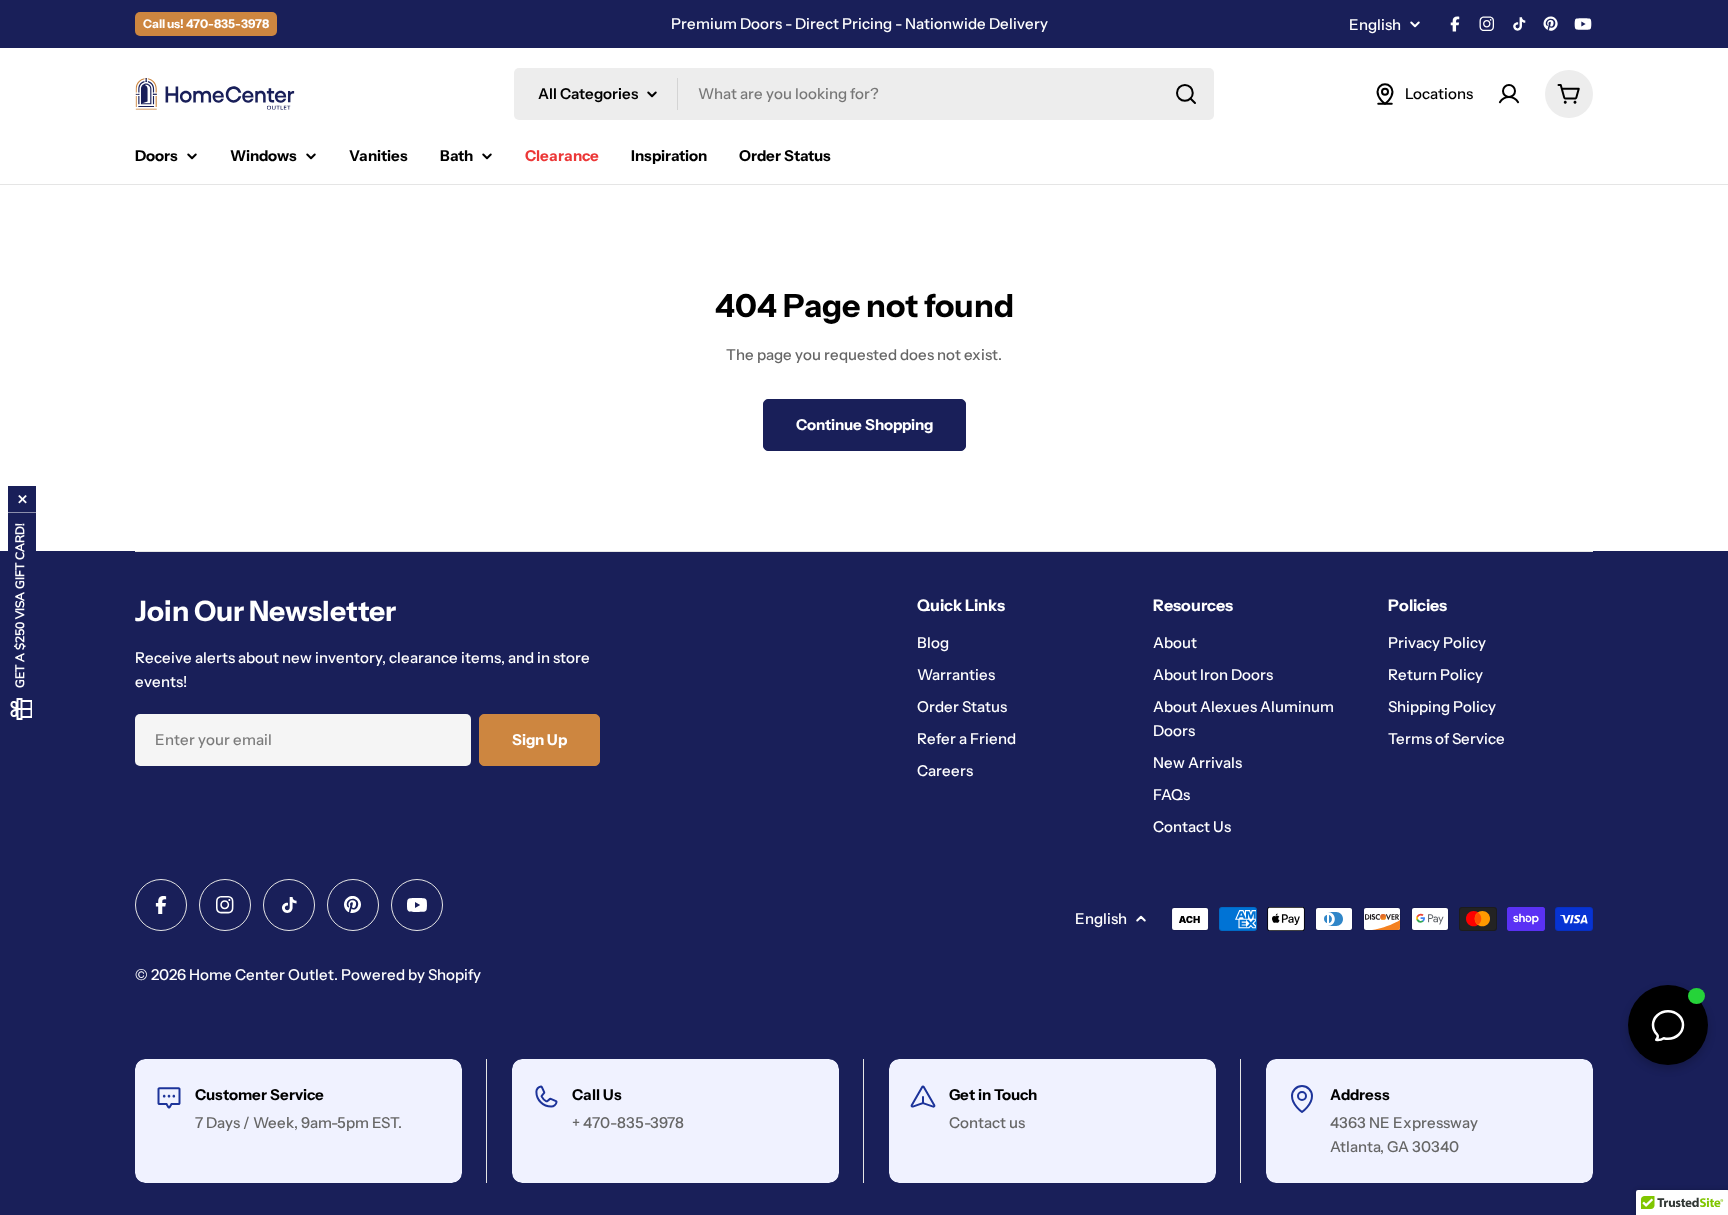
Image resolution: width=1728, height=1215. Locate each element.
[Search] (1186, 94)
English (1375, 24)
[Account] (1509, 94)
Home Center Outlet (261, 974)
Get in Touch (993, 1094)
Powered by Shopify (411, 974)
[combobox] (864, 94)
